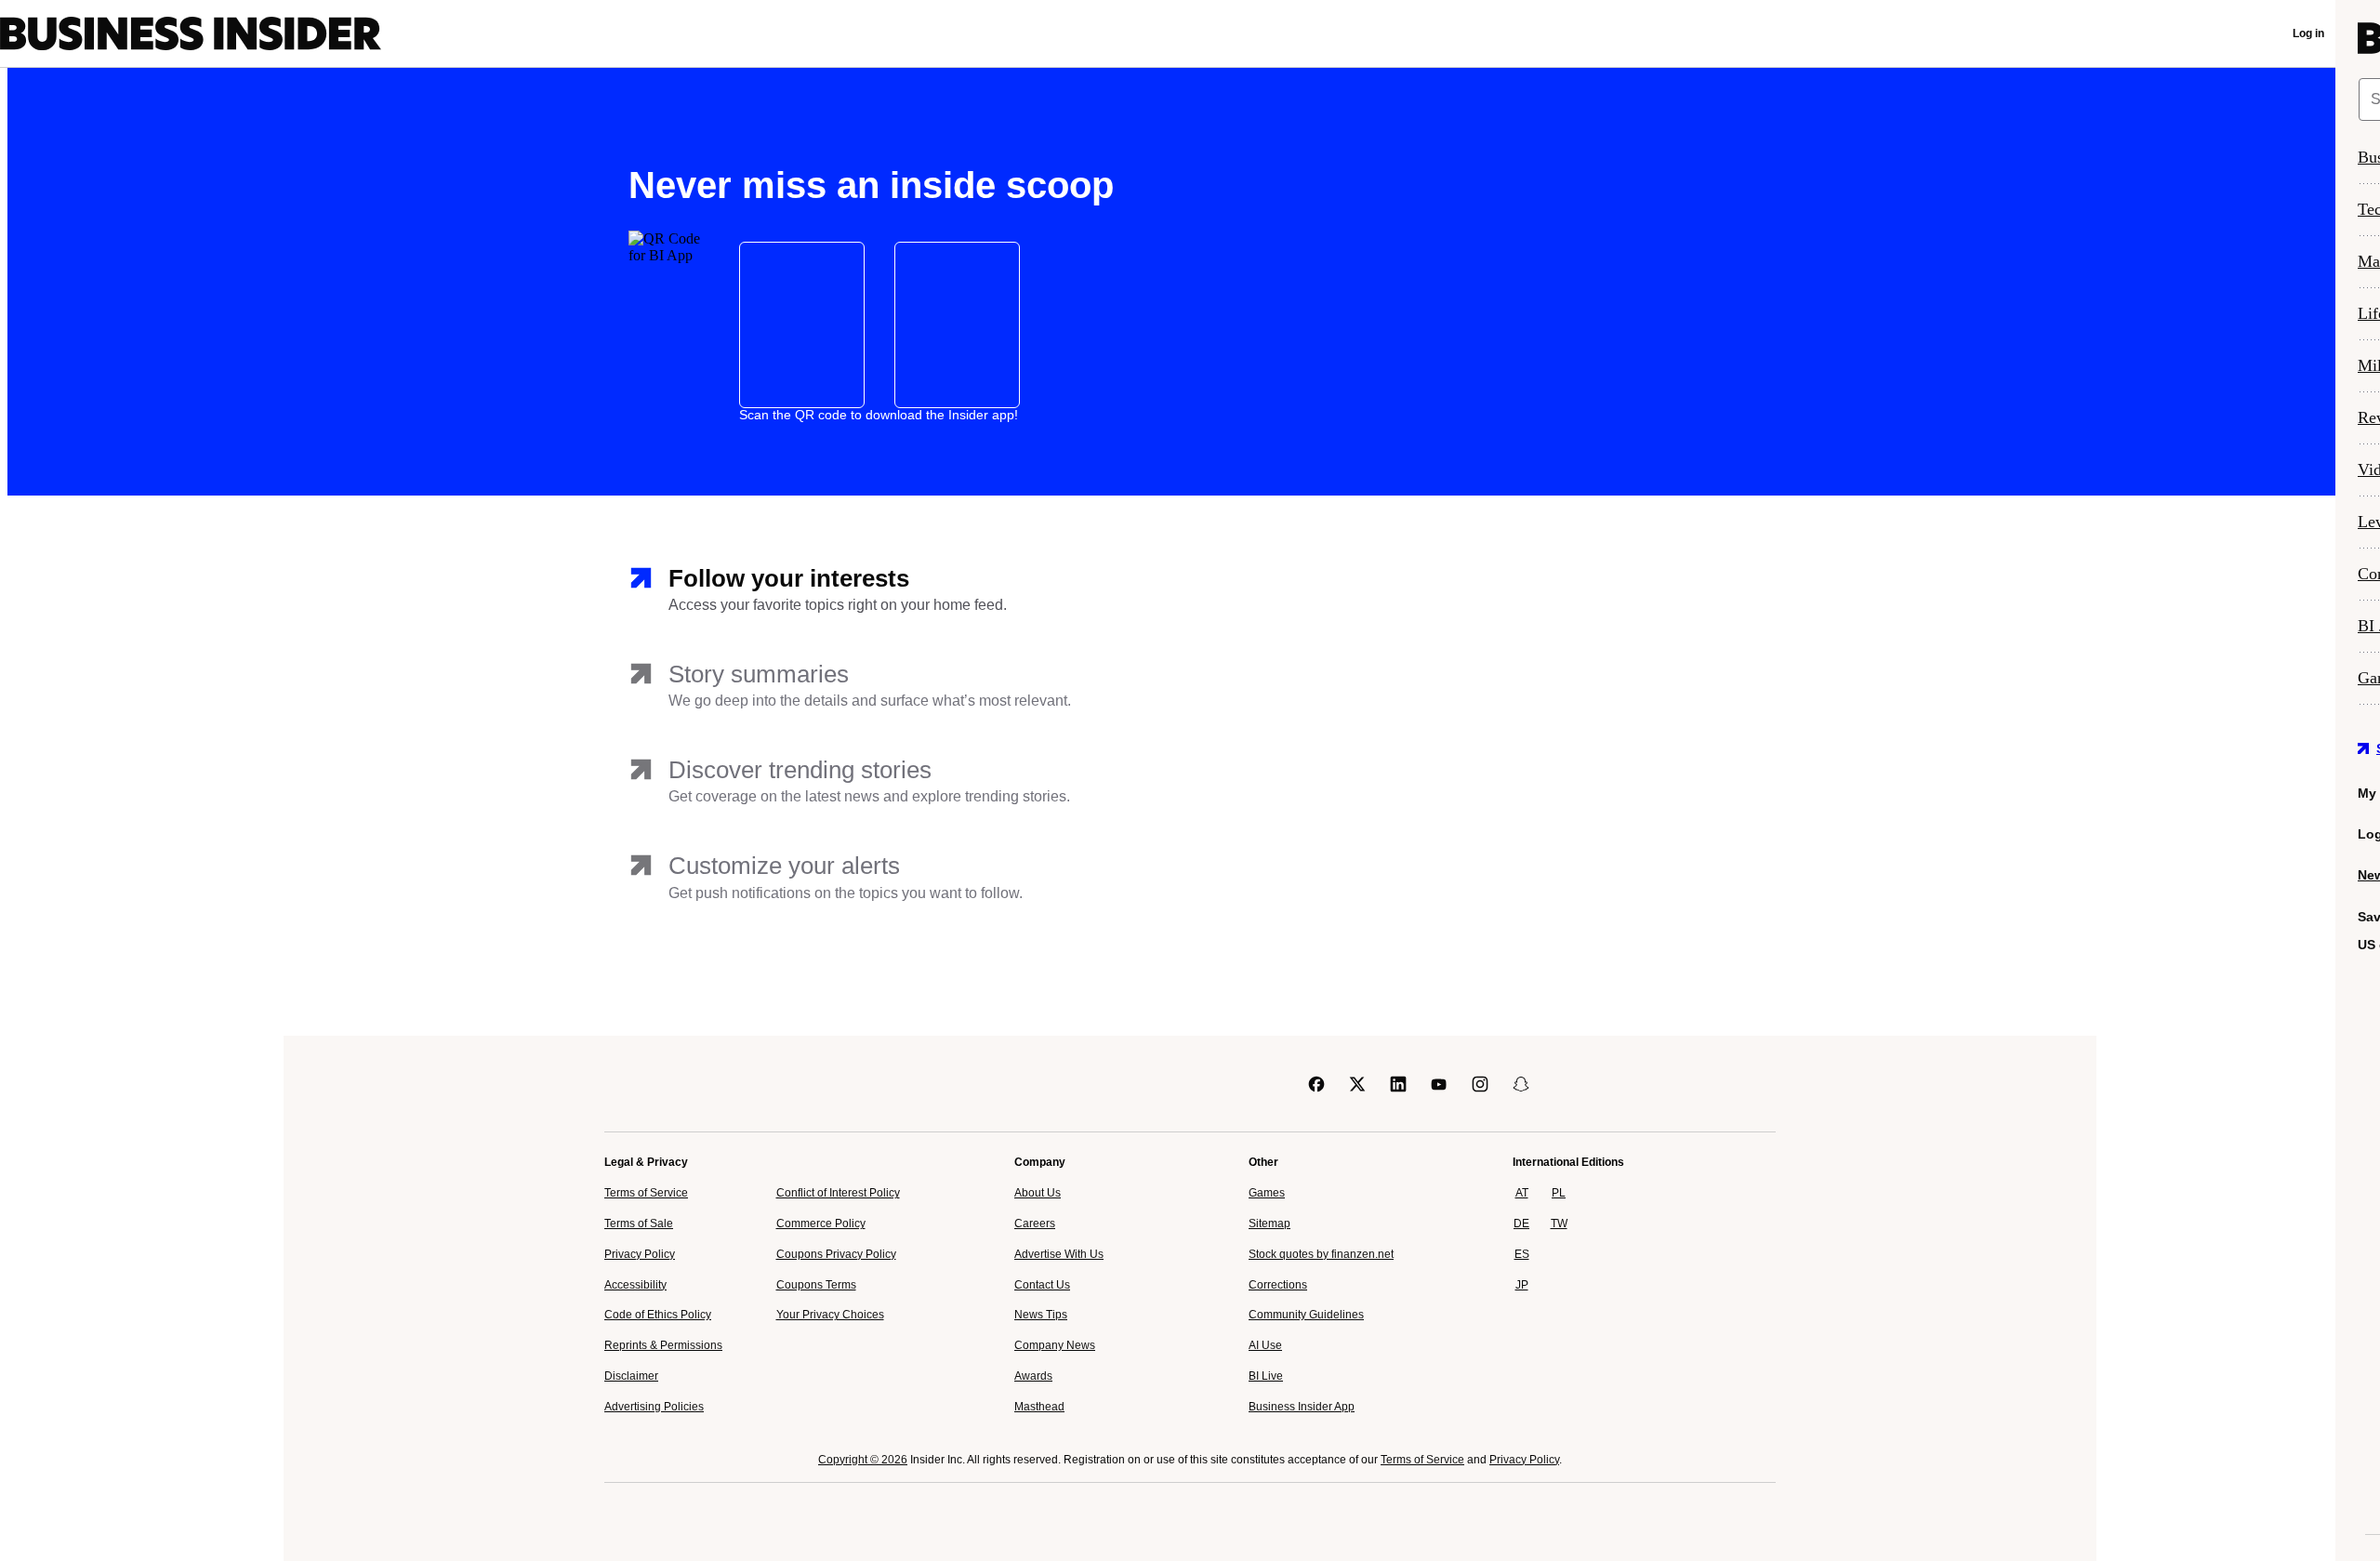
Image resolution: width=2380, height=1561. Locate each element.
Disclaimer (631, 1376)
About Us (1038, 1193)
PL (1559, 1193)
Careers (1035, 1224)
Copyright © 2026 (863, 1460)
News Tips (1041, 1315)
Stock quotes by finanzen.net (1321, 1254)
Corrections (1278, 1285)
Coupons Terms (816, 1285)
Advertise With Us (1059, 1254)
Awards (1033, 1376)
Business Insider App (1302, 1407)
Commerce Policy (821, 1224)
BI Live (1266, 1376)
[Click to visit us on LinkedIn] (1398, 1084)
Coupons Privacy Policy (836, 1254)
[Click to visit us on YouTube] (1439, 1084)
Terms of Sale (639, 1224)
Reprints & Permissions (663, 1345)
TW (1559, 1224)
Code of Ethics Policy (658, 1315)
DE (1521, 1224)
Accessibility (635, 1285)
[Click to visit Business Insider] (657, 1084)
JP (1522, 1285)
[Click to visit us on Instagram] (1480, 1084)
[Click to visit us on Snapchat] (1521, 1084)
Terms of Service (646, 1193)
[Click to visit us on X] (1357, 1084)
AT (1522, 1193)
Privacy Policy (640, 1254)
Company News (1055, 1345)
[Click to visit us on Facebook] (1316, 1084)
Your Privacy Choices (830, 1315)
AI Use (1265, 1345)
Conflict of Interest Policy (838, 1193)
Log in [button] (2308, 33)
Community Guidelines (1306, 1315)
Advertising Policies (654, 1407)
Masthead (1039, 1407)
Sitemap (1269, 1224)
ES (1522, 1254)
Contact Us (1042, 1285)
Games (1267, 1193)
